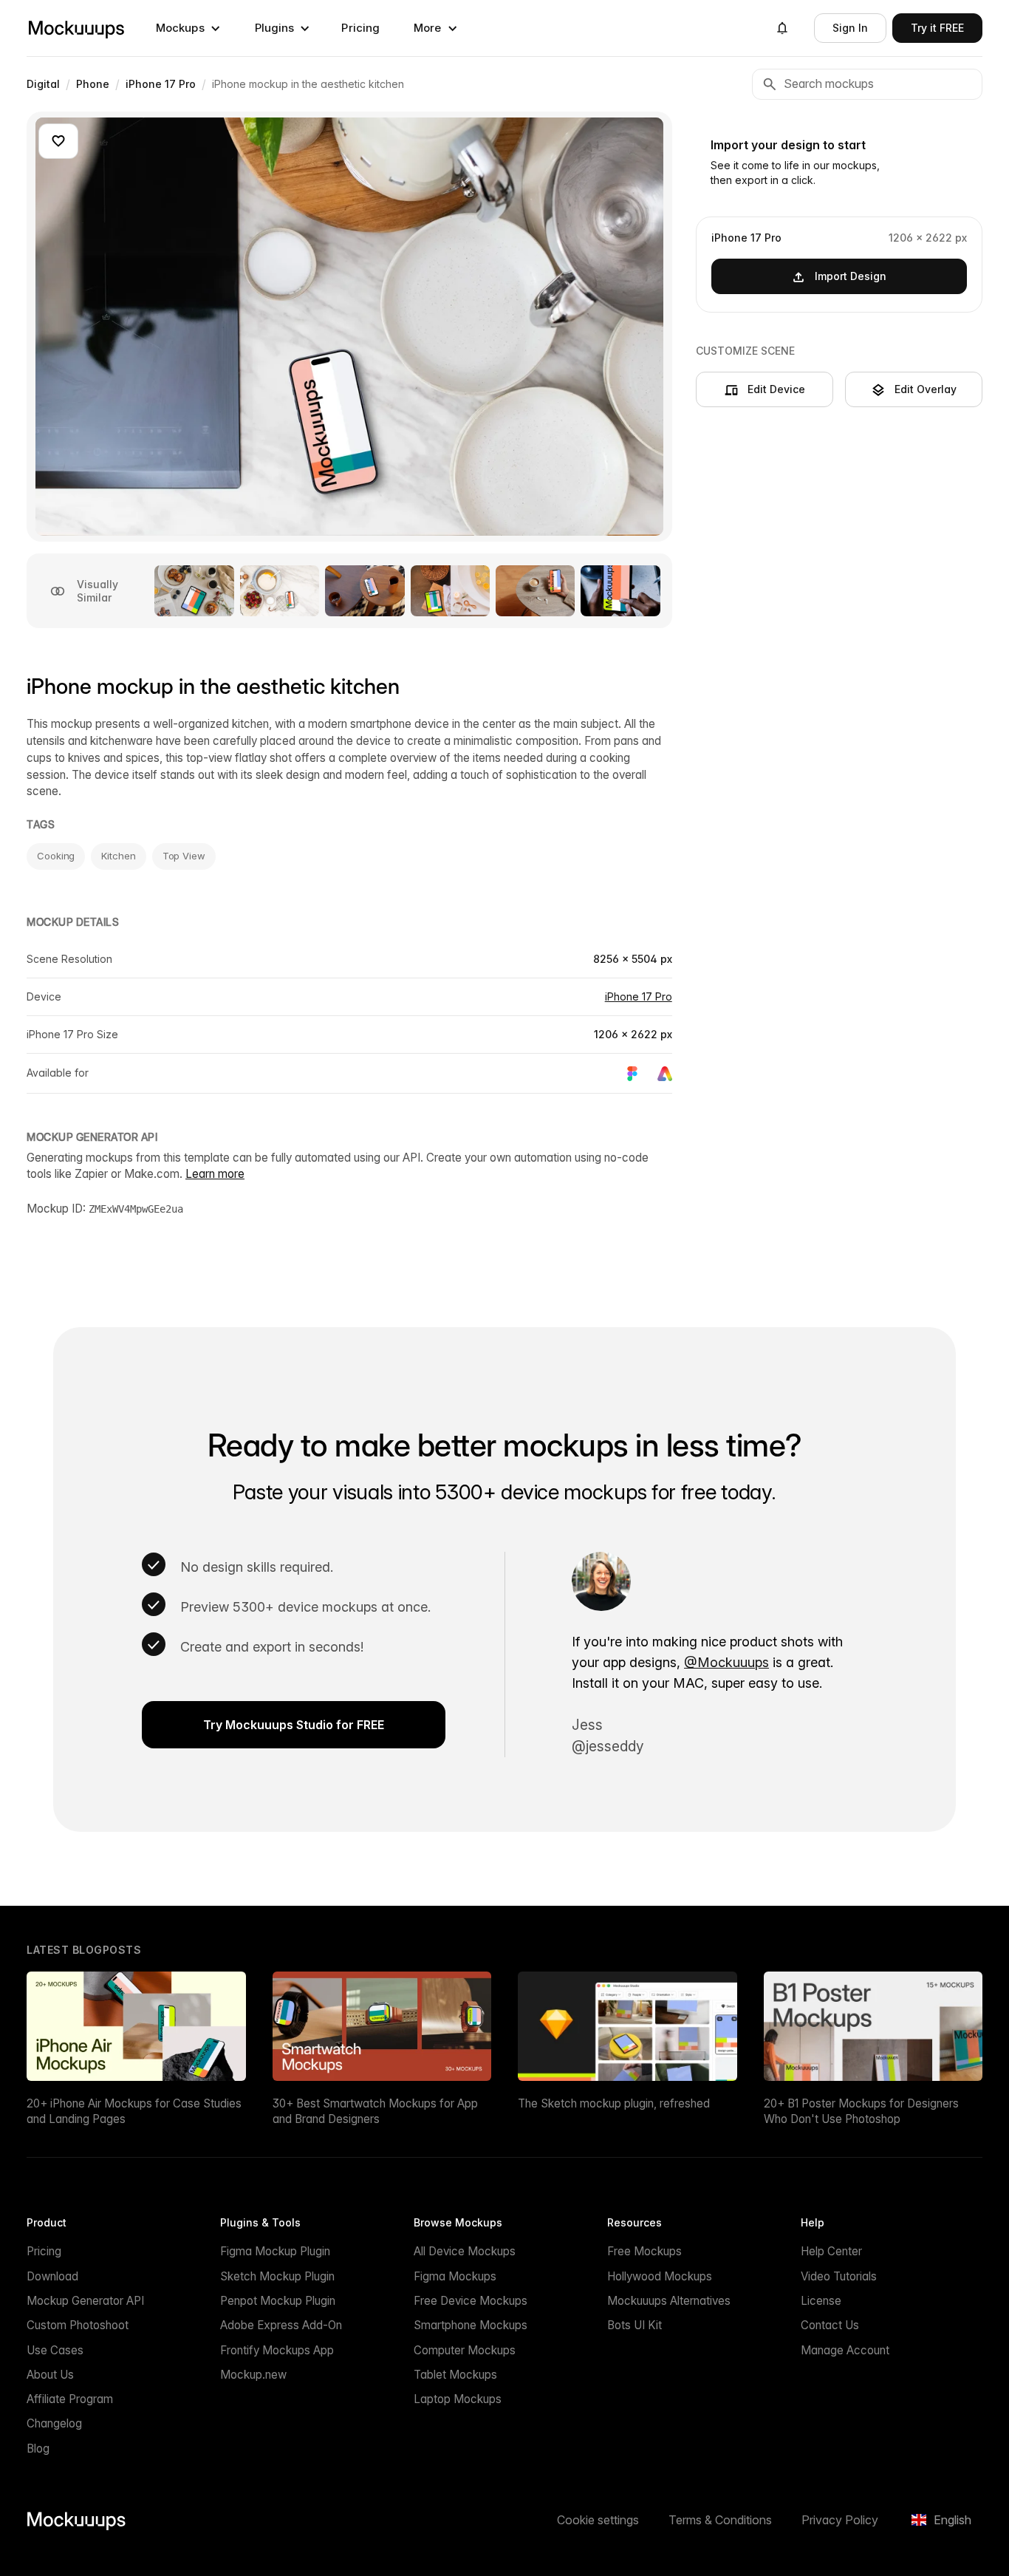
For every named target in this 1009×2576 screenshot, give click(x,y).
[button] (188, 28)
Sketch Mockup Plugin (277, 2276)
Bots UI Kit (635, 2325)
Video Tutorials (839, 2276)
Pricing (360, 28)
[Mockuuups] (76, 28)
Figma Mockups (455, 2276)
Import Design (851, 276)
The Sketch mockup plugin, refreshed (614, 2103)
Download (52, 2276)
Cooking (56, 856)
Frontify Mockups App (277, 2350)
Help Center (831, 2251)
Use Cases (55, 2350)
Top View (184, 856)
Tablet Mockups (455, 2375)
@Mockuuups (726, 1662)
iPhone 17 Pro (639, 996)
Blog (38, 2449)
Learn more (215, 1174)
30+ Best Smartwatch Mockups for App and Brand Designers (375, 2111)
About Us (50, 2375)
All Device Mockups (465, 2251)
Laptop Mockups (458, 2399)
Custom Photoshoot (78, 2325)
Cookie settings (598, 2520)
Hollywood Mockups (660, 2276)
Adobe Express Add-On (281, 2325)
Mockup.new (253, 2375)
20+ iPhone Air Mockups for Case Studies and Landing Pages (134, 2111)
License (821, 2301)
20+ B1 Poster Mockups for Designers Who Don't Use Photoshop (861, 2111)
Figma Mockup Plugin (275, 2251)
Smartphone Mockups (471, 2325)
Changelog (54, 2423)
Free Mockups (644, 2251)
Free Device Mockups (471, 2301)
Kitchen (118, 856)
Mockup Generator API (85, 2301)
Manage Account (845, 2350)
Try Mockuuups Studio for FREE (294, 1725)
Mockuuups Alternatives (669, 2301)
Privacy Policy (840, 2520)
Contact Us (830, 2325)
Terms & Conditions (720, 2520)
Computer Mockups (465, 2350)
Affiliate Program (70, 2399)
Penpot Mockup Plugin (278, 2301)
